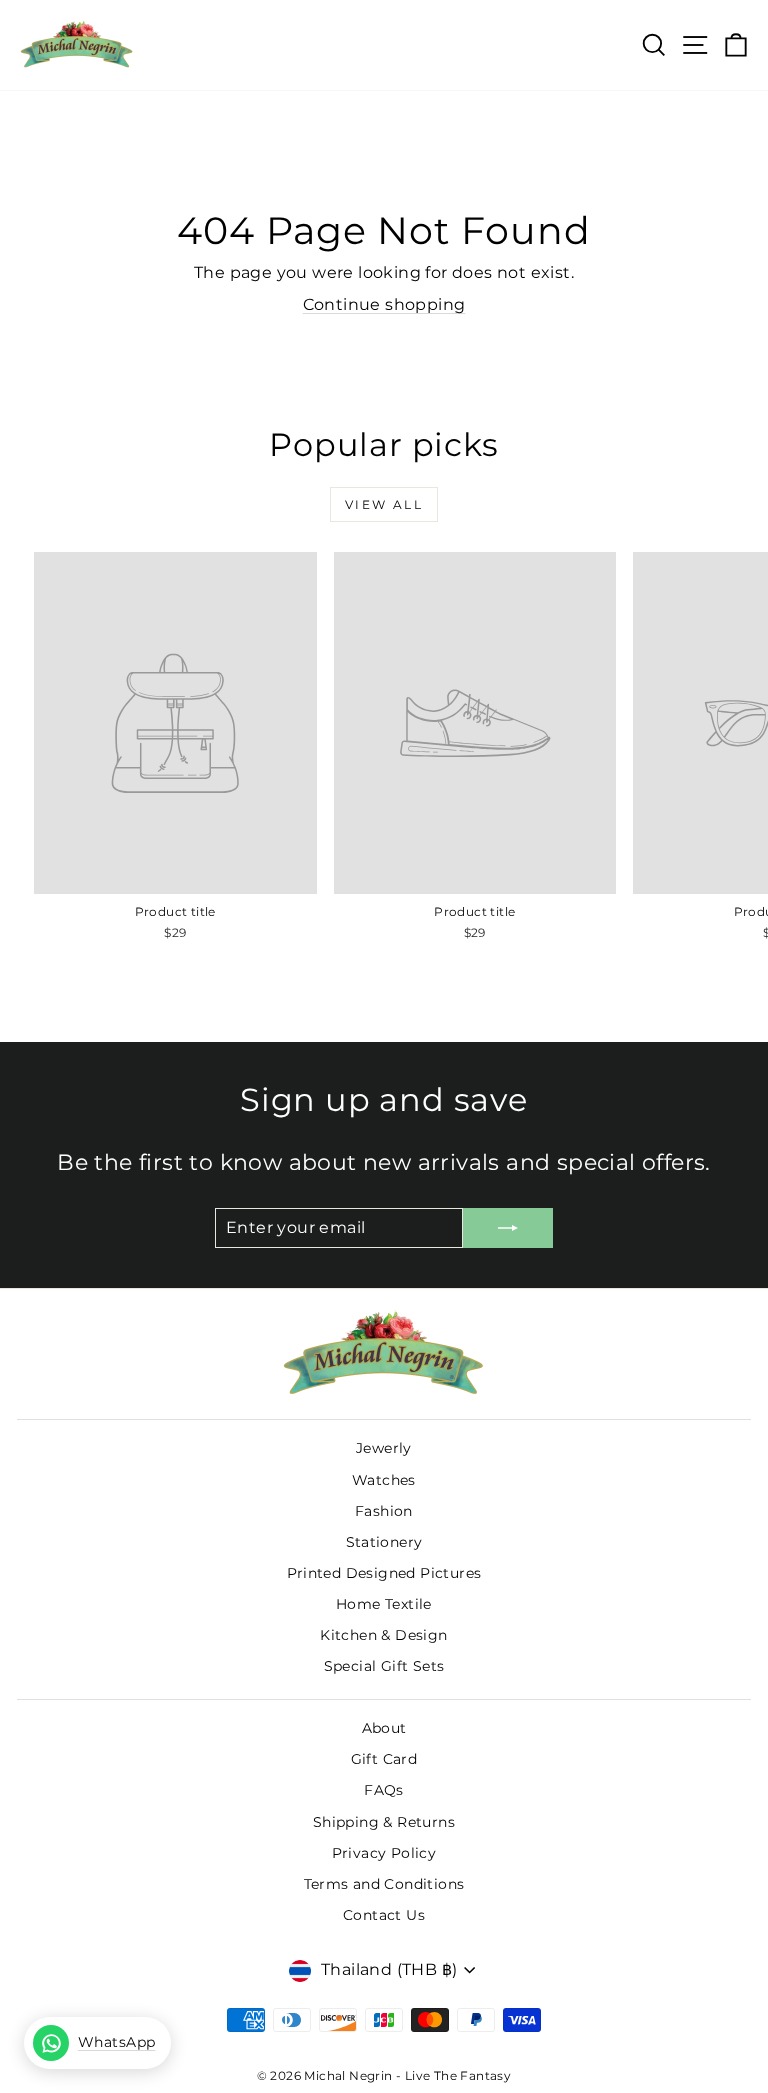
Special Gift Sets (384, 1666)
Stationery (384, 1542)
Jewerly (384, 1448)
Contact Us (384, 1915)
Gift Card (384, 1759)
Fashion (384, 1511)
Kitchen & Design (383, 1635)
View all (384, 504)
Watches (384, 1480)
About (384, 1728)
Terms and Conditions (384, 1884)
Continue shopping (384, 304)
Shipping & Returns (384, 1822)
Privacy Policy (384, 1853)
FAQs (384, 1790)
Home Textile (384, 1604)
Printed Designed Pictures (384, 1573)
